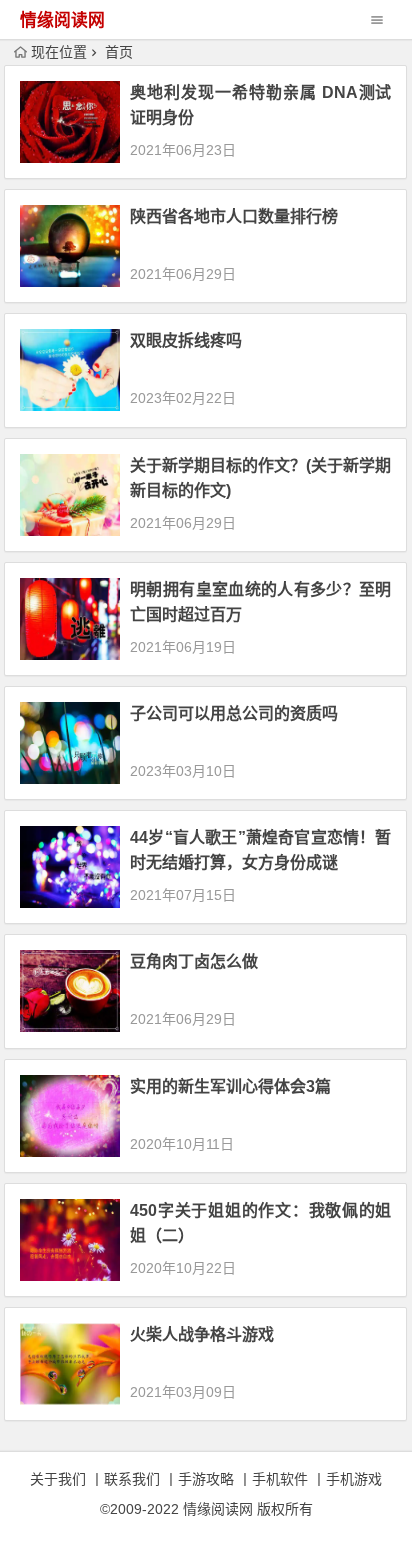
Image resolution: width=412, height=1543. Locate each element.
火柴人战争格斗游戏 (202, 1334)
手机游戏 (354, 1479)
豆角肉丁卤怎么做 (194, 961)
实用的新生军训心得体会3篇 (230, 1086)
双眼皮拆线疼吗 (186, 340)
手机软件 (280, 1479)
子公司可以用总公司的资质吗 (234, 713)
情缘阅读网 (62, 20)
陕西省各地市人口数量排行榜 (234, 216)
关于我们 (58, 1479)
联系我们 (132, 1479)
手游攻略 (206, 1479)
